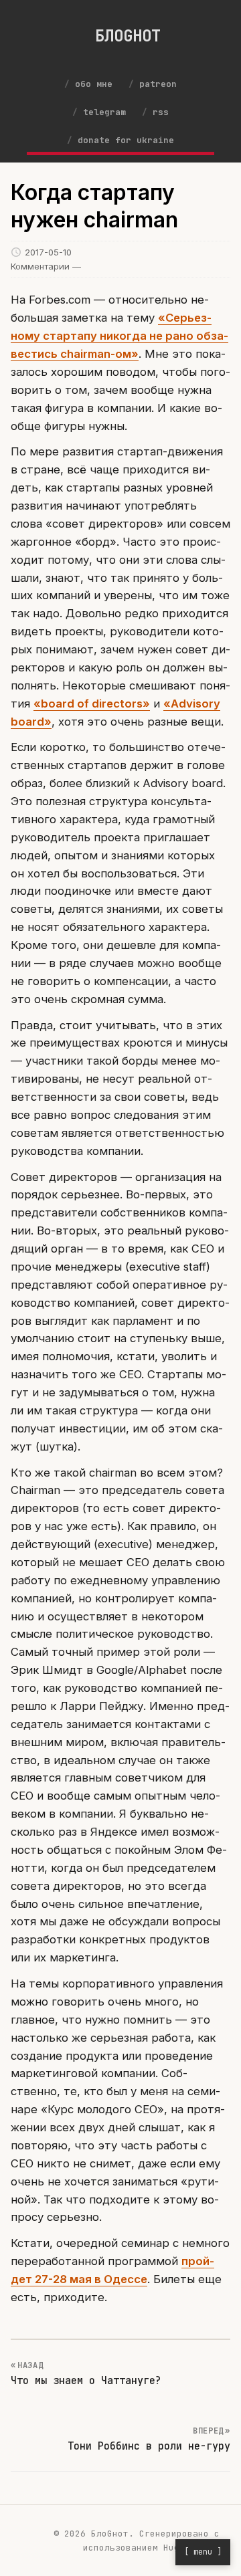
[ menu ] (203, 2552)
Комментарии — (46, 266)
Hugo (174, 2548)
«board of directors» (92, 704)
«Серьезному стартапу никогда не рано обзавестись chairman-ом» (119, 336)
